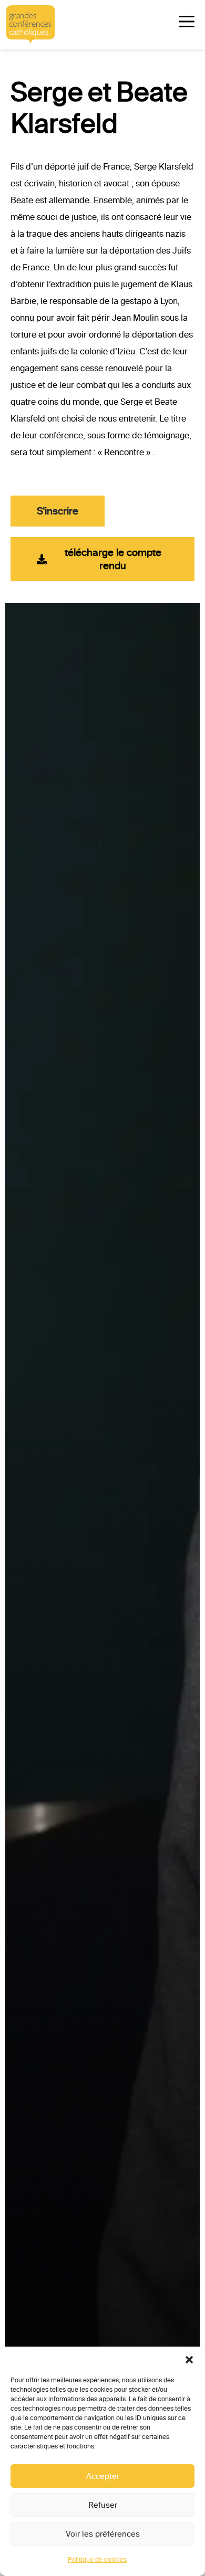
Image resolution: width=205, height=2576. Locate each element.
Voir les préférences (103, 2534)
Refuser (103, 2505)
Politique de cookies (97, 2560)
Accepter (103, 2476)
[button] (189, 2360)
